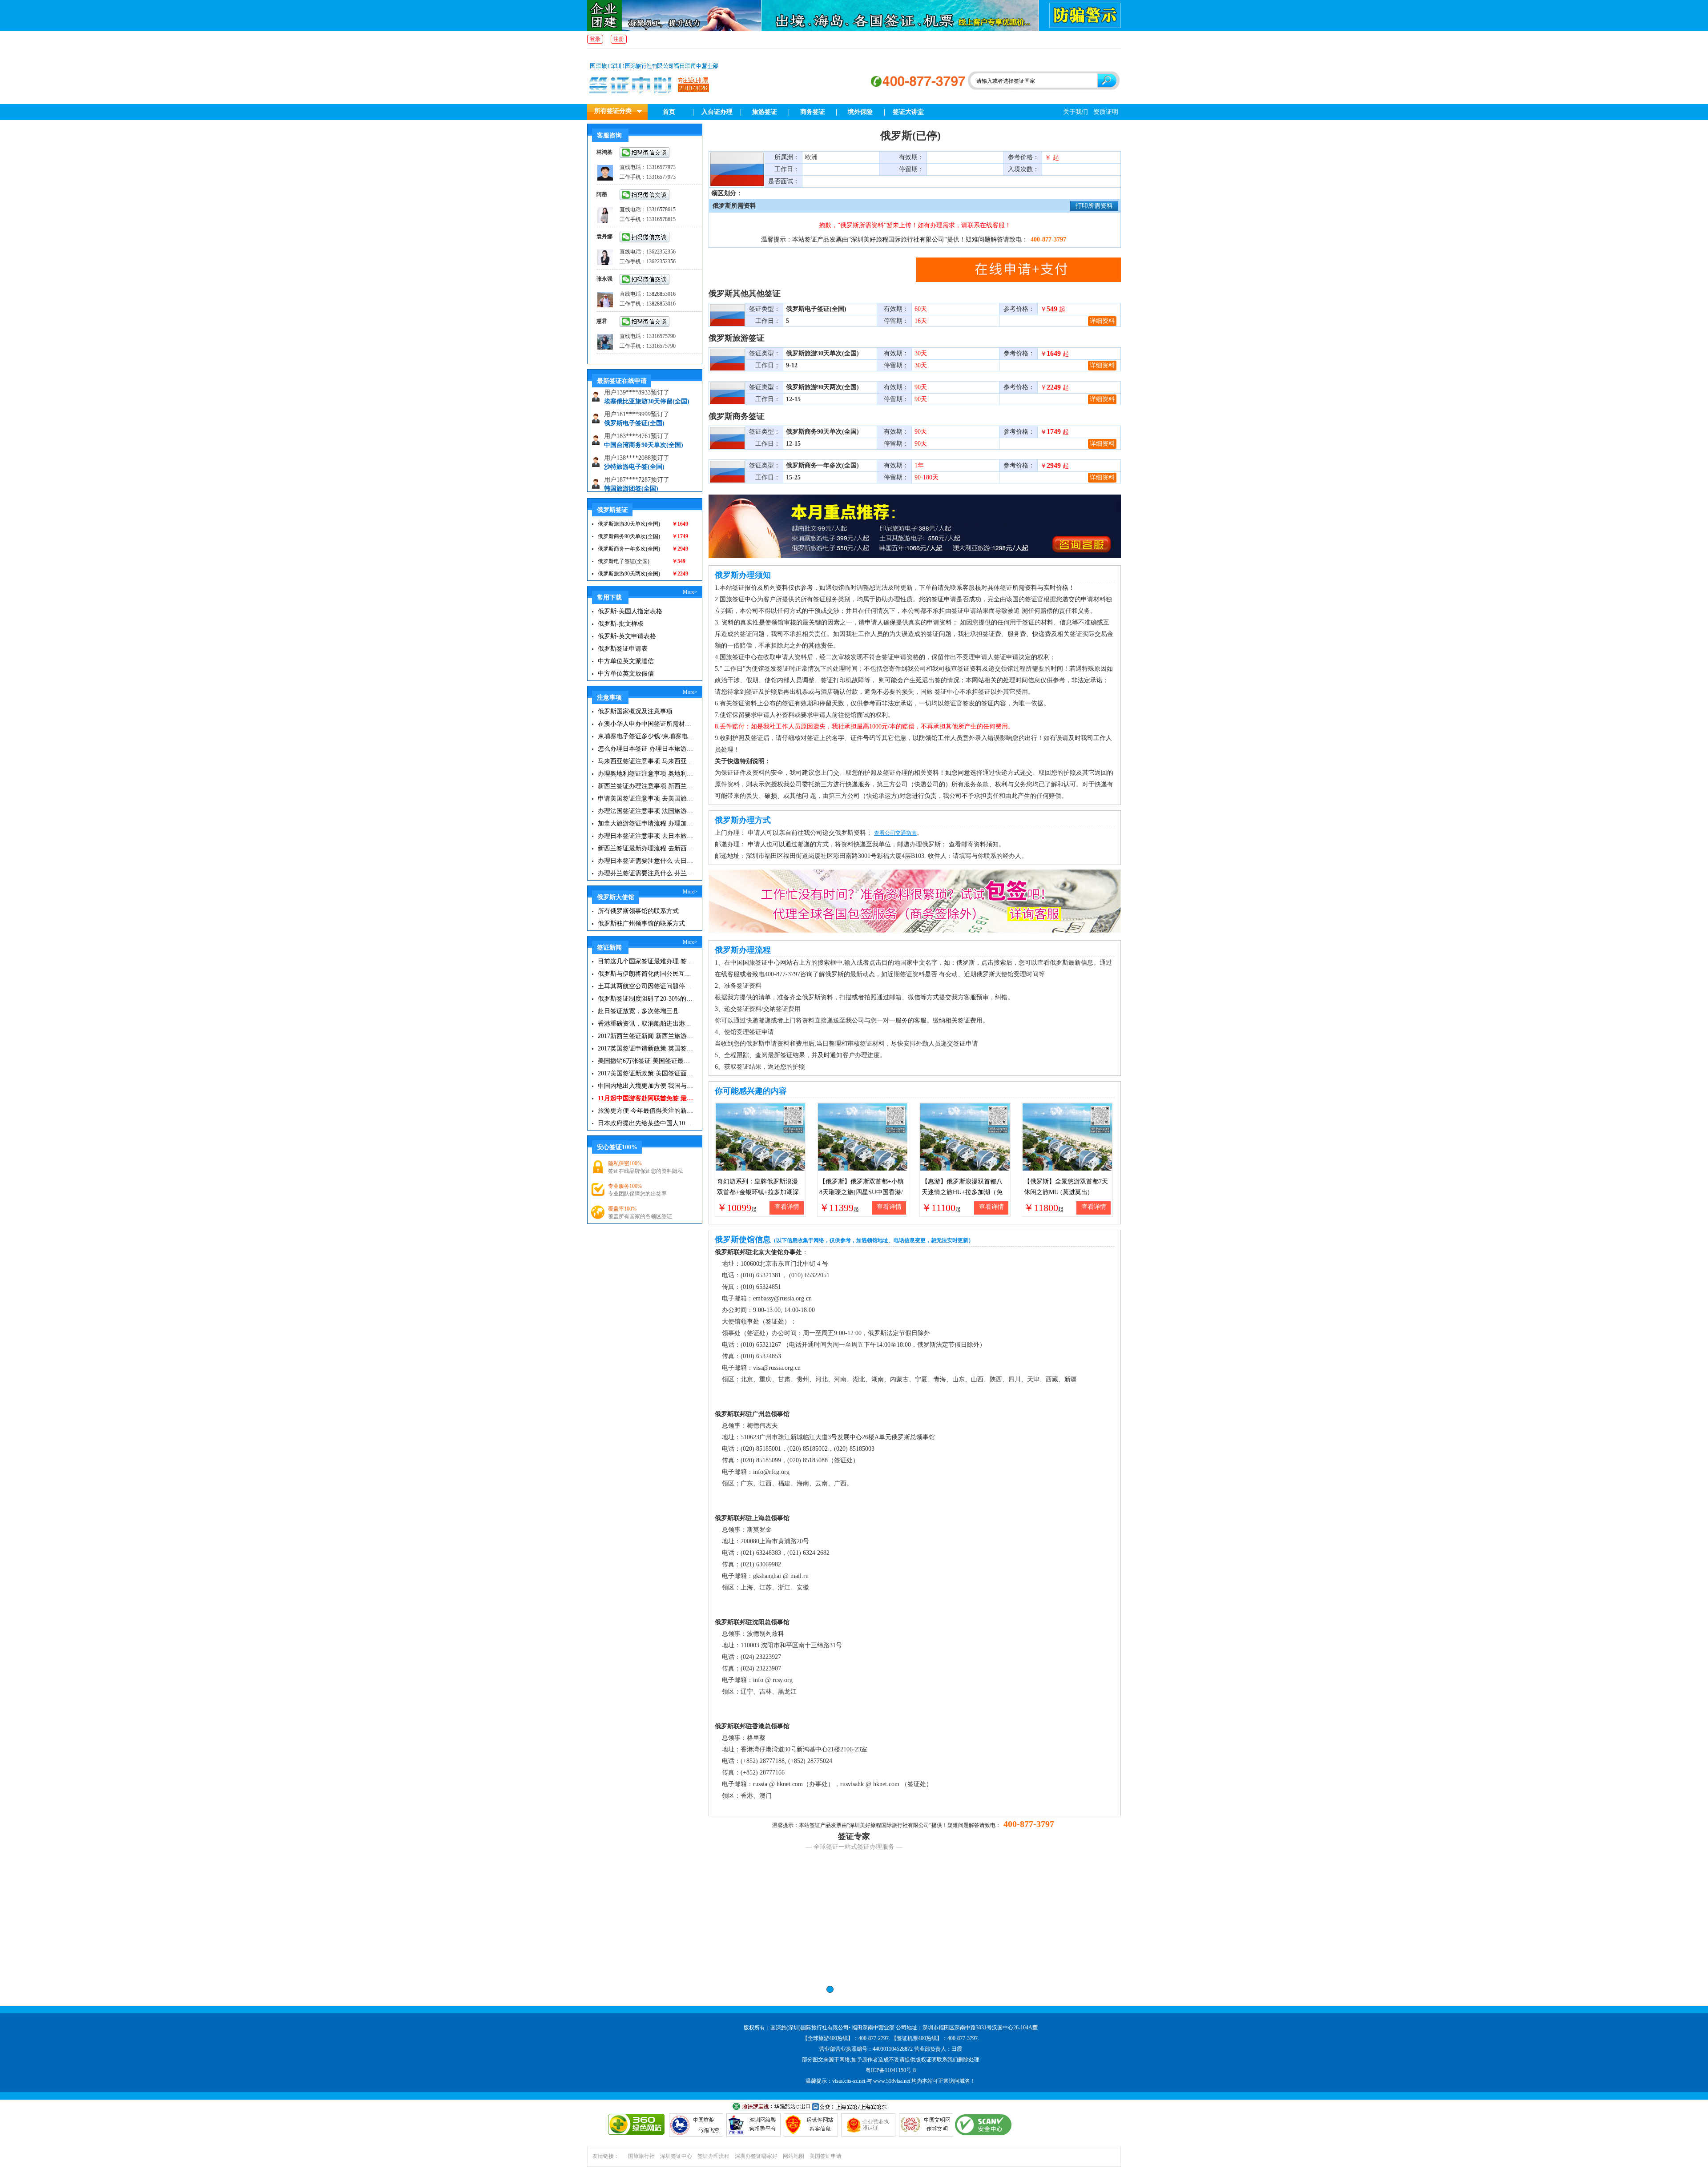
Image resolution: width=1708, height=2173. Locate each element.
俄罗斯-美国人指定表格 (630, 611)
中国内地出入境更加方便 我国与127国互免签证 (646, 1086)
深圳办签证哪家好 (756, 2156)
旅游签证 (765, 112)
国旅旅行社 (641, 2156)
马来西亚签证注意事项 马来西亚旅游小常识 (646, 761)
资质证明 (1106, 112)
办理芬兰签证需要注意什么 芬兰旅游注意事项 (646, 873)
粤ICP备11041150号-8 (891, 2070)
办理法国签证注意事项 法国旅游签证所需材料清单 (646, 811)
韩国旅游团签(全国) (631, 449)
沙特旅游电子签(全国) (634, 428)
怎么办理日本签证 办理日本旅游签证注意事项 (646, 749)
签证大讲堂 (908, 112)
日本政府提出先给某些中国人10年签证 (646, 1123)
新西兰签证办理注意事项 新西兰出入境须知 (646, 786)
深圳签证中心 (676, 2156)
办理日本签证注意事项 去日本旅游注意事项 (646, 836)
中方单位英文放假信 (626, 674)
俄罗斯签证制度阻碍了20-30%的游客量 (646, 999)
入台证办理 (717, 112)
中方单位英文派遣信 (626, 661)
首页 (669, 112)
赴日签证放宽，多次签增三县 (638, 1011)
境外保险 (860, 112)
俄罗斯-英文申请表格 (627, 636)
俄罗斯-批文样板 (621, 624)
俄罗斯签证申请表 (623, 649)
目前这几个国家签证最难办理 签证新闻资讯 (646, 961)
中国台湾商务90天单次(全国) (644, 406)
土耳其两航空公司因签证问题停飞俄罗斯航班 (646, 986)
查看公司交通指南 (895, 833)
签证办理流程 (713, 2156)
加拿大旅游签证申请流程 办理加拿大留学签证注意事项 (646, 823)
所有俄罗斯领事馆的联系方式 (638, 911)
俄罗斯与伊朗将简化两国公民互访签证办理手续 (646, 974)
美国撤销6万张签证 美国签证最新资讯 (646, 1061)
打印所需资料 (1094, 206)
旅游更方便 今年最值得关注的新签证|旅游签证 (646, 1111)
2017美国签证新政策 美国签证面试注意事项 (646, 1073)
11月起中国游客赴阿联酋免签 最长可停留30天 (646, 1098)
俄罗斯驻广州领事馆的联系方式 (641, 924)
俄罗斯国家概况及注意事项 (635, 711)
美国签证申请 (826, 2156)
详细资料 (1102, 321)
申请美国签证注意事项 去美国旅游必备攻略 (646, 799)
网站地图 (794, 2156)
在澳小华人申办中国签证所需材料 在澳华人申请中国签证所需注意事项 (646, 724)
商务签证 (813, 112)
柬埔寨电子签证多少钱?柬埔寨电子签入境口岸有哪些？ (646, 736)
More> (690, 592)
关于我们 (1076, 112)
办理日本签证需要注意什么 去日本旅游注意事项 (646, 861)
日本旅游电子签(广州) (634, 471)
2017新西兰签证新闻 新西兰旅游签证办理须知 (646, 1036)
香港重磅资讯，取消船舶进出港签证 (646, 1024)
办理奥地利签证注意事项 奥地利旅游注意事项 (646, 774)
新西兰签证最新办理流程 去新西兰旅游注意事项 (646, 848)
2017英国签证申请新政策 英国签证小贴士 (646, 1048)
